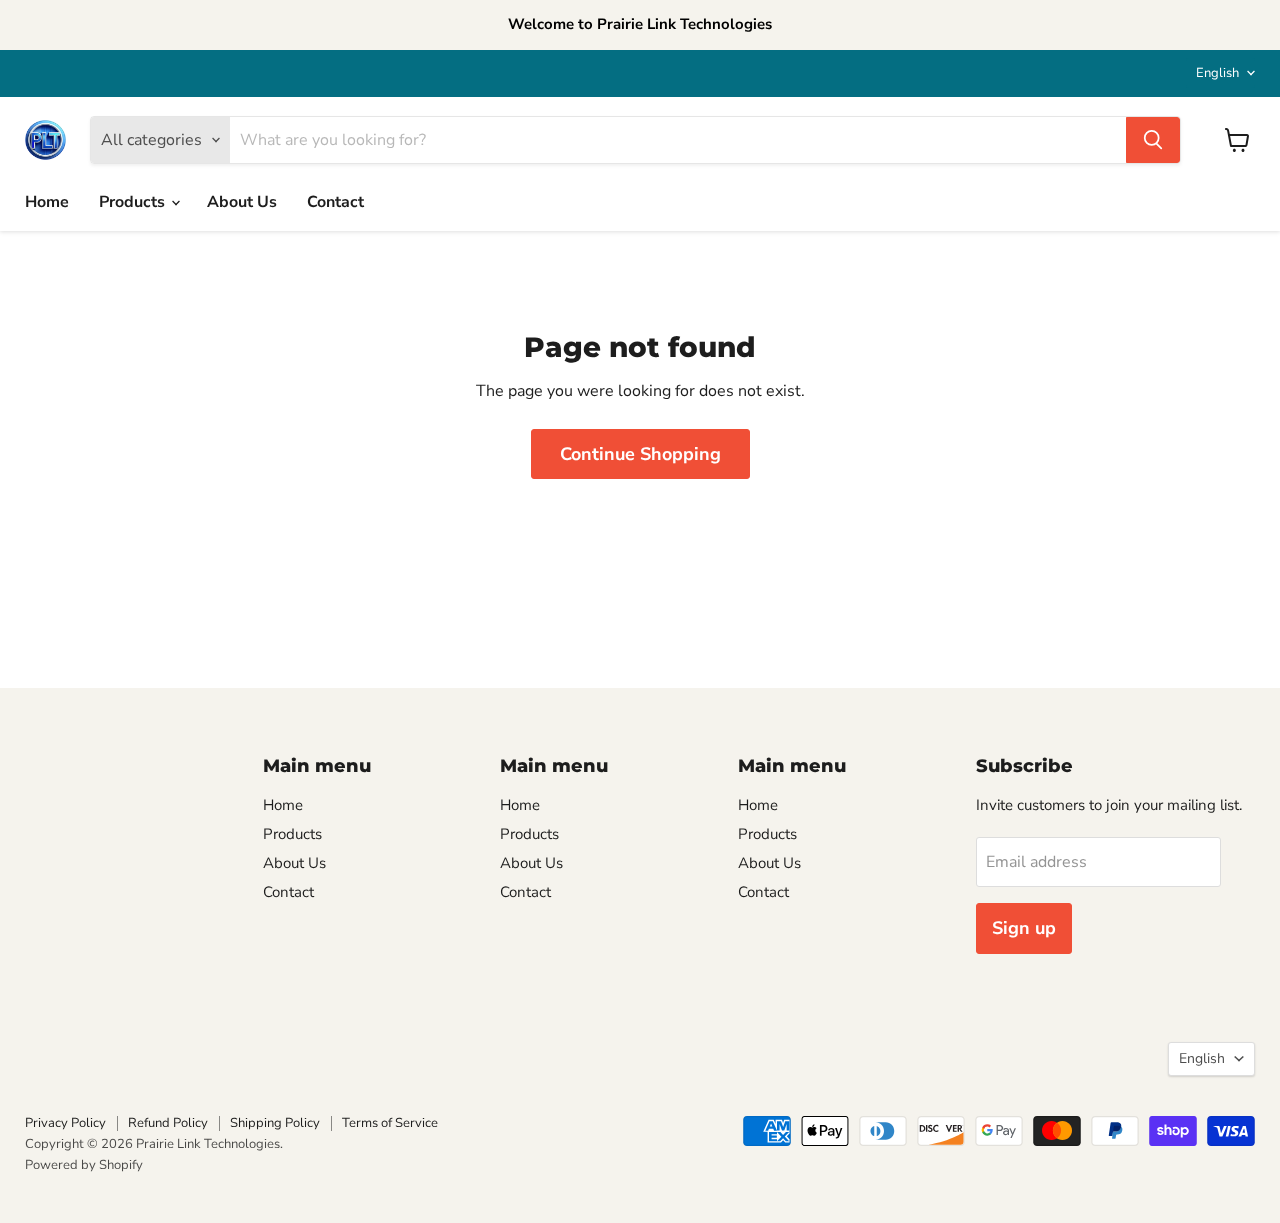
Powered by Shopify (84, 1165)
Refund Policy (168, 1123)
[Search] (1153, 140)
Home (47, 202)
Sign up (1024, 928)
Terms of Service (390, 1123)
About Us (242, 202)
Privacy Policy (65, 1123)
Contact (335, 202)
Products (134, 202)
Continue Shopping (640, 454)
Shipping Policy (275, 1123)
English (1217, 73)
